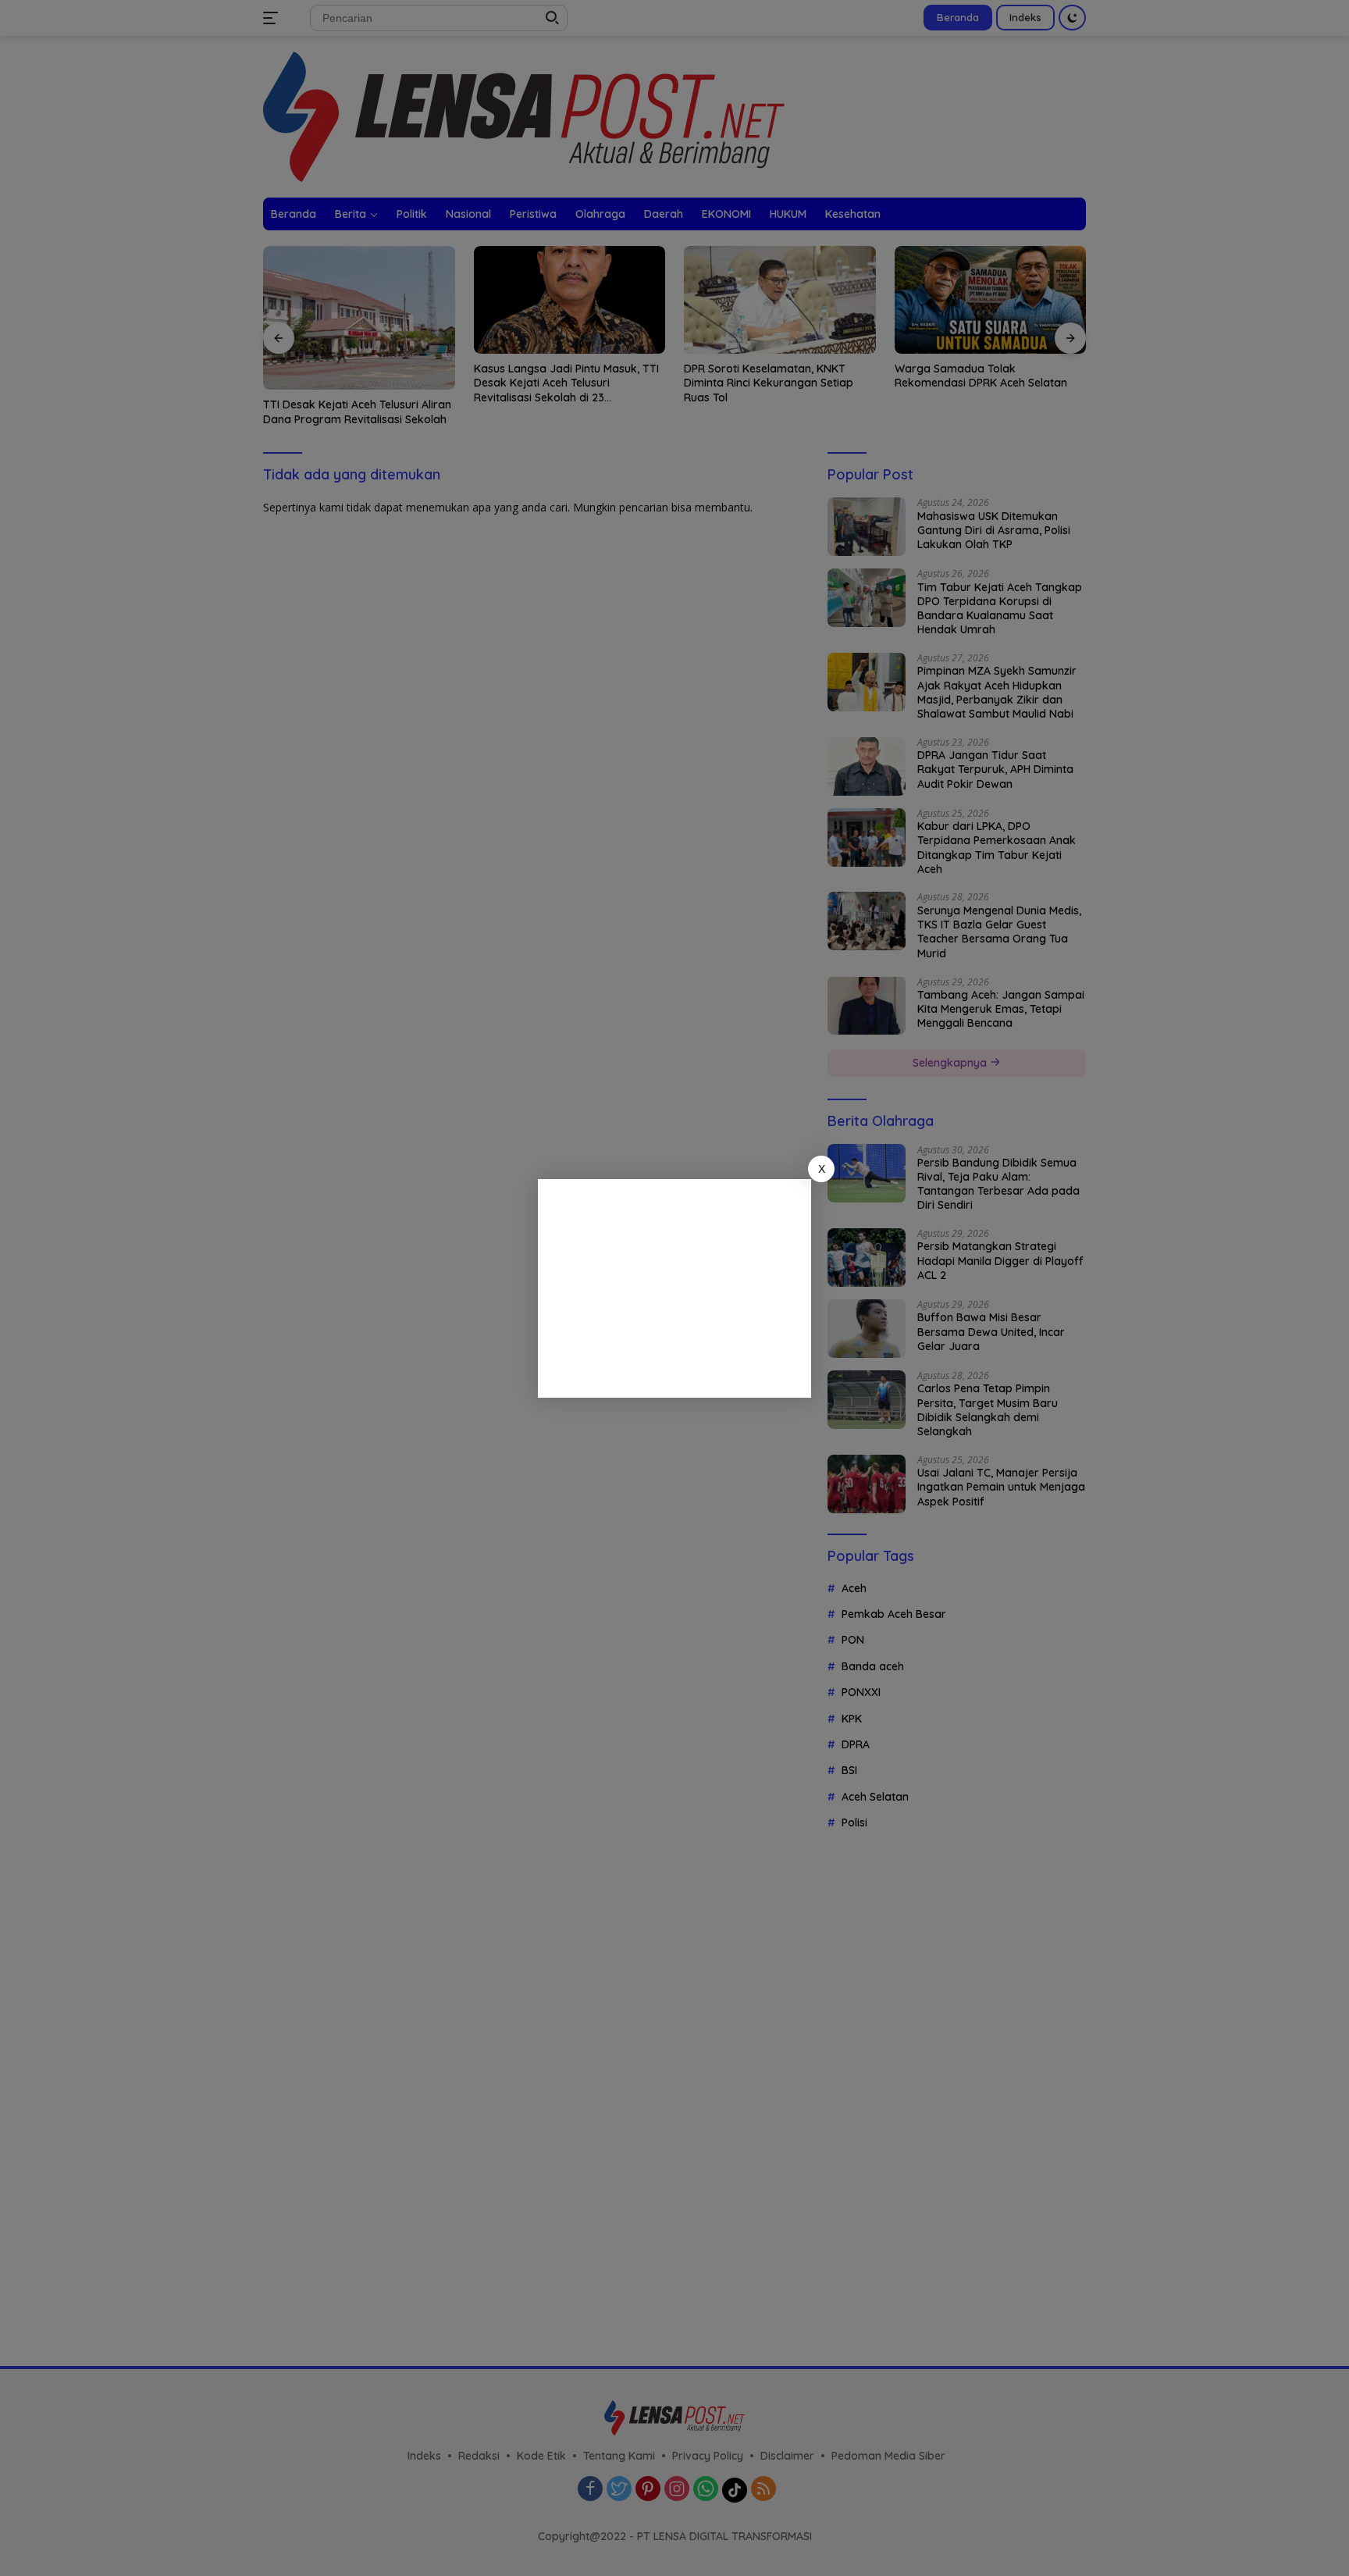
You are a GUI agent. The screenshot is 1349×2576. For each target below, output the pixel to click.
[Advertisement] (674, 1288)
